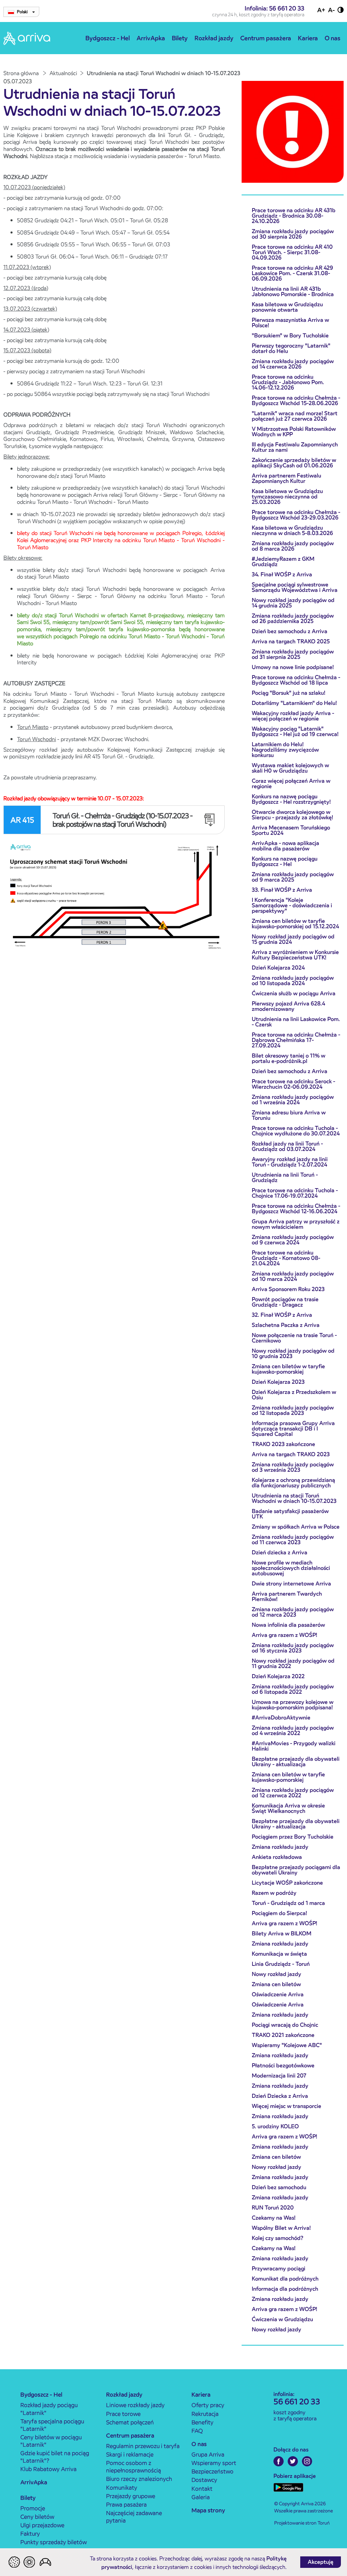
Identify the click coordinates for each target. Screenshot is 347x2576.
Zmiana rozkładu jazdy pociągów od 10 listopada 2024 (293, 981)
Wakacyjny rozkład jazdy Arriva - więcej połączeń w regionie (293, 716)
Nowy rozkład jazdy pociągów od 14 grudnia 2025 (293, 603)
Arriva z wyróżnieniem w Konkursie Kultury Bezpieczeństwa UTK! (295, 955)
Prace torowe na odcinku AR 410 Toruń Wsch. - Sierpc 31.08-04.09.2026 (292, 252)
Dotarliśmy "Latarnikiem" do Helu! (294, 703)
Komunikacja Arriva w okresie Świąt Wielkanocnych (288, 1808)
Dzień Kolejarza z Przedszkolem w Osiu (294, 1395)
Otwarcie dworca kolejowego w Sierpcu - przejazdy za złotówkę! (292, 815)
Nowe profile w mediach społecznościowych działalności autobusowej (291, 1568)
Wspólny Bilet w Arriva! (281, 2228)
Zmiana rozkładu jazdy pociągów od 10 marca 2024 (293, 1276)
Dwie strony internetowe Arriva (291, 1584)
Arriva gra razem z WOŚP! (284, 1635)
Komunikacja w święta (279, 1954)
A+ (321, 10)
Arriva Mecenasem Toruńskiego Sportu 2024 (291, 830)
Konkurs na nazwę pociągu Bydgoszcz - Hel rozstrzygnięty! (291, 799)
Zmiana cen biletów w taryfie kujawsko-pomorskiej (288, 1369)
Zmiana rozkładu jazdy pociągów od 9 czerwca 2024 (293, 1240)
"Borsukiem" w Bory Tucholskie (290, 336)
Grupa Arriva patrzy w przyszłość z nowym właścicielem (296, 1224)
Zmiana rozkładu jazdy (280, 1847)
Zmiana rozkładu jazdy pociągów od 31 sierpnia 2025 (293, 654)
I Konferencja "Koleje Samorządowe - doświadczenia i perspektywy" (292, 905)
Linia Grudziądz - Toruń (281, 1964)
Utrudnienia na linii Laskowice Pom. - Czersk (296, 1022)
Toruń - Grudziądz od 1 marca (288, 1903)
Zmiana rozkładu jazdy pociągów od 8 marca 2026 (293, 546)
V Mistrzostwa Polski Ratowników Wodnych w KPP (294, 432)
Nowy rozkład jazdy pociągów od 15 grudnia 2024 (293, 939)
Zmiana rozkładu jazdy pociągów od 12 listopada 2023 (293, 1410)
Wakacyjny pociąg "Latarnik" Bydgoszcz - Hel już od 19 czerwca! (295, 731)
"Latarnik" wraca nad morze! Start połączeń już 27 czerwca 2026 (295, 416)
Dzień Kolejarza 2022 (278, 1676)
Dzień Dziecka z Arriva (280, 2096)
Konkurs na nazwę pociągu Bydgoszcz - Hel (285, 861)
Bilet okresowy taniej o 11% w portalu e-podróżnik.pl (289, 1058)
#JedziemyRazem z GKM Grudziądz (283, 562)
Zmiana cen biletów (276, 1984)
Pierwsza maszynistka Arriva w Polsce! (290, 323)
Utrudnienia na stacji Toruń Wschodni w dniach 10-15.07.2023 (294, 1498)
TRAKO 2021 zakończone (283, 2035)
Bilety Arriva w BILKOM (282, 1934)
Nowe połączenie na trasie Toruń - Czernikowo (294, 1338)
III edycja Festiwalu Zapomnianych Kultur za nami (295, 447)
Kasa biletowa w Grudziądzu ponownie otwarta (287, 307)
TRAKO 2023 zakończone (283, 1444)
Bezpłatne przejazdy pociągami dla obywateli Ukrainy (296, 1870)
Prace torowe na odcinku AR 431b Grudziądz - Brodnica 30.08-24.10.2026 (294, 216)
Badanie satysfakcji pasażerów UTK (290, 1514)
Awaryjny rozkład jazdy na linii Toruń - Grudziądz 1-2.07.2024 (290, 1162)
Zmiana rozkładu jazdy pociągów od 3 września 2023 (293, 1467)
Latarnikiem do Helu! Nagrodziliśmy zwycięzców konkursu (285, 750)
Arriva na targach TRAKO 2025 (291, 641)
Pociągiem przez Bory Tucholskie (293, 1837)
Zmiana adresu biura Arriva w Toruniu (289, 1115)
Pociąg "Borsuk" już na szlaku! (289, 693)
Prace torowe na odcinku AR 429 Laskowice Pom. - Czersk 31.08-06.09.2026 (292, 273)
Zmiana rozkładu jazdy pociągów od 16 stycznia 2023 (293, 1648)
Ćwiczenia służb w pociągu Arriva (294, 993)
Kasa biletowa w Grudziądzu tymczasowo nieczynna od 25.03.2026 (287, 497)
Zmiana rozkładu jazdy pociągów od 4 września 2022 (293, 1730)
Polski (23, 12)
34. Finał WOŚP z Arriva (282, 574)
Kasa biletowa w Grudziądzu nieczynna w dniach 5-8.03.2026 (292, 530)
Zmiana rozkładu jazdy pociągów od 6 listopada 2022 (293, 1689)
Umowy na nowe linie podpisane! (293, 667)
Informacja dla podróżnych (285, 2289)
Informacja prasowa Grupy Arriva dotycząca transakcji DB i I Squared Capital (293, 1429)
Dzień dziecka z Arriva (280, 1552)
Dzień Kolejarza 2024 (278, 968)
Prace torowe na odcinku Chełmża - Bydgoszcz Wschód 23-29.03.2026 (296, 515)
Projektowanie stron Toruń (302, 2523)
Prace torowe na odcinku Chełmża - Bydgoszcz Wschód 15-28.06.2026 (296, 401)
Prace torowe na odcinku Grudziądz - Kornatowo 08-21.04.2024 (286, 1258)
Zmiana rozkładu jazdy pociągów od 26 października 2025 (293, 618)
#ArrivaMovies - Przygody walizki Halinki (294, 1746)
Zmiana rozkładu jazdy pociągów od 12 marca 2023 (293, 1612)
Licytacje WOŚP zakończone (287, 1883)
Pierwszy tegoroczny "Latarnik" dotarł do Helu (291, 348)
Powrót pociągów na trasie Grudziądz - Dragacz (285, 1302)
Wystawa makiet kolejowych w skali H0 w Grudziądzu (290, 768)
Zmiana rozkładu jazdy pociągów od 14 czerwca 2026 (293, 364)
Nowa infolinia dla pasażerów (288, 1625)
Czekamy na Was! (274, 2218)
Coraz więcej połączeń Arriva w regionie (291, 784)
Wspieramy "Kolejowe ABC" (287, 2045)
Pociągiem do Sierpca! (279, 1913)
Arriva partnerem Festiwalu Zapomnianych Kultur (287, 478)
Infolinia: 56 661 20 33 (274, 8)
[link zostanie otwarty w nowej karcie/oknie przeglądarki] (114, 899)
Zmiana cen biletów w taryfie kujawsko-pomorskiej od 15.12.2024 (295, 924)
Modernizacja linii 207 (279, 2076)
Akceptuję (321, 2562)
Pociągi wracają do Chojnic (285, 2025)
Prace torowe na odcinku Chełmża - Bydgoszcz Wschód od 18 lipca (296, 680)
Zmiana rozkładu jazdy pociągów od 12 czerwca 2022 (293, 1793)
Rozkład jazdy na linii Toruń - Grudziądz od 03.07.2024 (287, 1146)
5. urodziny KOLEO (275, 2126)
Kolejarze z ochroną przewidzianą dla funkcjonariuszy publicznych (293, 1483)
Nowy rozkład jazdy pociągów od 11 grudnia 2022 (293, 1663)
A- (331, 10)
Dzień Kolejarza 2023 (278, 1382)
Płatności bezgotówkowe (283, 2066)
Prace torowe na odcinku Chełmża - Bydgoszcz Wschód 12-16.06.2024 (296, 1209)
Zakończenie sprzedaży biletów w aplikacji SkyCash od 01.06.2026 (294, 463)
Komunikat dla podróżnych (285, 2279)
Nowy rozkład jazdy (277, 1974)
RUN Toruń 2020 (273, 2208)
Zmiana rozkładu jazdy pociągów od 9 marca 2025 (293, 877)
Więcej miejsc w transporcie (287, 2106)
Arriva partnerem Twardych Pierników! (287, 1596)
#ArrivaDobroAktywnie (281, 1718)
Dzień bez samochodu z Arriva (290, 631)
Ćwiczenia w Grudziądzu (282, 2319)
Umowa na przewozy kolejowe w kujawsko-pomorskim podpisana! (293, 1705)
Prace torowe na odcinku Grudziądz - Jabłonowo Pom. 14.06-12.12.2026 (288, 382)
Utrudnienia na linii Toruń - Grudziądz (285, 1178)
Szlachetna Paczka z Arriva (286, 1325)
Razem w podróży (274, 1893)
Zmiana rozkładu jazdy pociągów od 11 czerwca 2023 (293, 1540)
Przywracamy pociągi (279, 2269)
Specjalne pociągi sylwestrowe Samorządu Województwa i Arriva (295, 587)
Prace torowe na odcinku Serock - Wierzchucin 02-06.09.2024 (293, 1084)
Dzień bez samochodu (279, 2187)
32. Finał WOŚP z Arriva (282, 1315)
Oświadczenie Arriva (278, 1994)
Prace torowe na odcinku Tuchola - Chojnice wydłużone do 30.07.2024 (296, 1131)
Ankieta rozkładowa (277, 1857)
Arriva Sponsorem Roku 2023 (288, 1289)
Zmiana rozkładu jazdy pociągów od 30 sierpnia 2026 (293, 234)
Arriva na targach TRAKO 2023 (291, 1454)
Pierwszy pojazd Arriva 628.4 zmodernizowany (288, 1006)
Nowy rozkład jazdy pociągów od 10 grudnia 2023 (293, 1353)
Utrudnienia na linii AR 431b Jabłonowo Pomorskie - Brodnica (293, 292)
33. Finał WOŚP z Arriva (282, 890)
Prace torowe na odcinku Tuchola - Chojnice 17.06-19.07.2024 (295, 1193)
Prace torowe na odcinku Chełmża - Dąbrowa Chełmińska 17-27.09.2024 (296, 1040)
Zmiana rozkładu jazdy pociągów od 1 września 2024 (293, 1100)
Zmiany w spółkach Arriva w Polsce (296, 1527)
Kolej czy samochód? (278, 2238)
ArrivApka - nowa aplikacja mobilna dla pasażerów (285, 846)
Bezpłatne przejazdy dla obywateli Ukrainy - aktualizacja (296, 1762)
